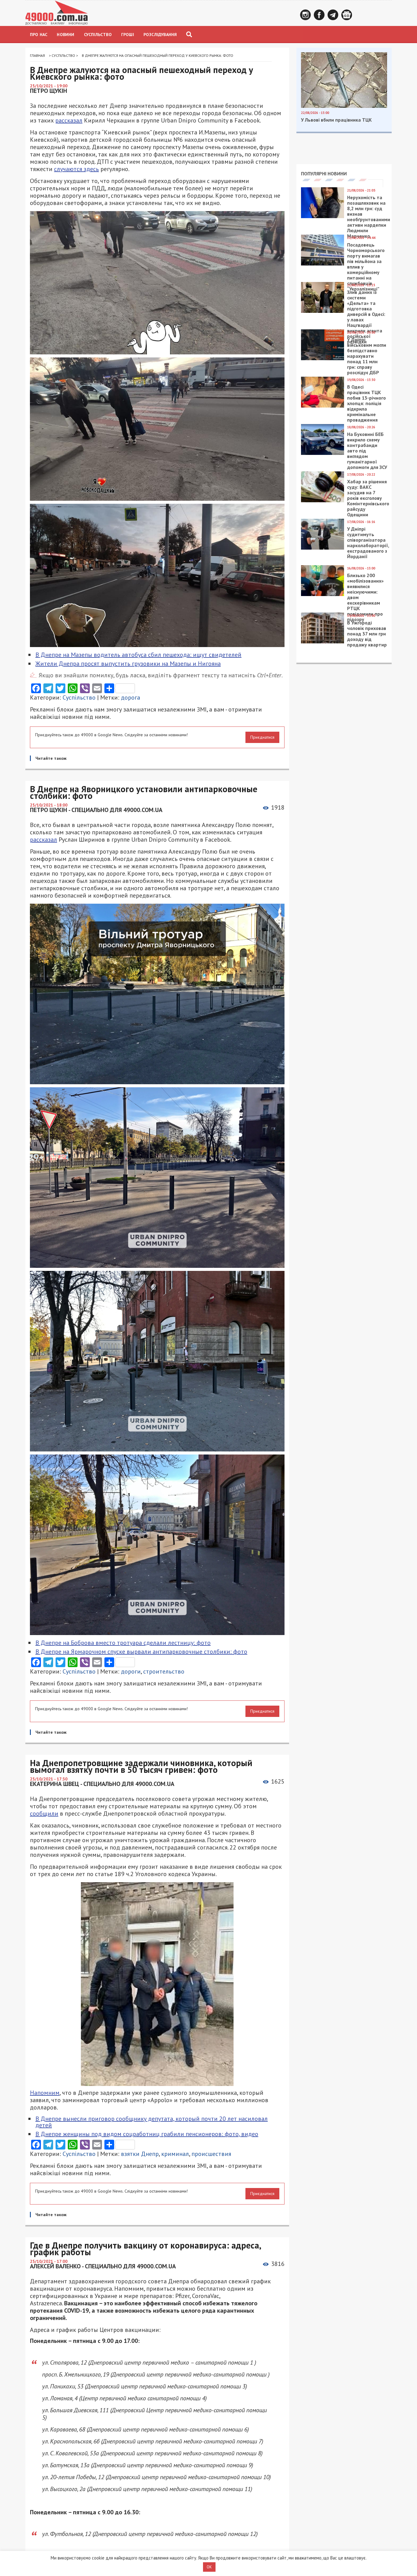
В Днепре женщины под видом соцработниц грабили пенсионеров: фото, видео (147, 2134)
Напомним (45, 2093)
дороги (131, 1671)
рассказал (69, 120)
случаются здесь (76, 169)
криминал (175, 2154)
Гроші (128, 35)
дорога (131, 697)
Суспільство (98, 35)
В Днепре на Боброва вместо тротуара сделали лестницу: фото (123, 1643)
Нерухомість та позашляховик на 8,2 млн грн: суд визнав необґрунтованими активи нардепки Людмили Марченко (369, 217)
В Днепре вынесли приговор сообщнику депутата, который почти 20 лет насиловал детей (152, 2122)
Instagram (305, 15)
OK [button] (209, 2567)
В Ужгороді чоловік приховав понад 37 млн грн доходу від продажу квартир (367, 634)
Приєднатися (262, 737)
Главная (37, 55)
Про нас (39, 35)
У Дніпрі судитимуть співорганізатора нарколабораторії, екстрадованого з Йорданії (368, 543)
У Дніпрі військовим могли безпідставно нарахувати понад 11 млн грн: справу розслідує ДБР (367, 356)
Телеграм (333, 15)
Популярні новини (324, 174)
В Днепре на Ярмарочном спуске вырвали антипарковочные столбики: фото (141, 1652)
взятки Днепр (140, 2154)
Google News (347, 15)
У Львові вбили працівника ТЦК (336, 120)
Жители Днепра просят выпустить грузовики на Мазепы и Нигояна (128, 664)
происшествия (211, 2154)
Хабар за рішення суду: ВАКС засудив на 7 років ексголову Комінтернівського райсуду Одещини (368, 498)
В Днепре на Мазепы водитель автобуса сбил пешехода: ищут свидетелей (138, 655)
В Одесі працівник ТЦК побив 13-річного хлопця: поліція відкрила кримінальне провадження (366, 403)
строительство (164, 1671)
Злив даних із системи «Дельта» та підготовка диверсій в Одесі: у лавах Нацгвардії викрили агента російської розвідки (366, 317)
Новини (65, 35)
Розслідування (160, 35)
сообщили (44, 1813)
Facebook (319, 15)
